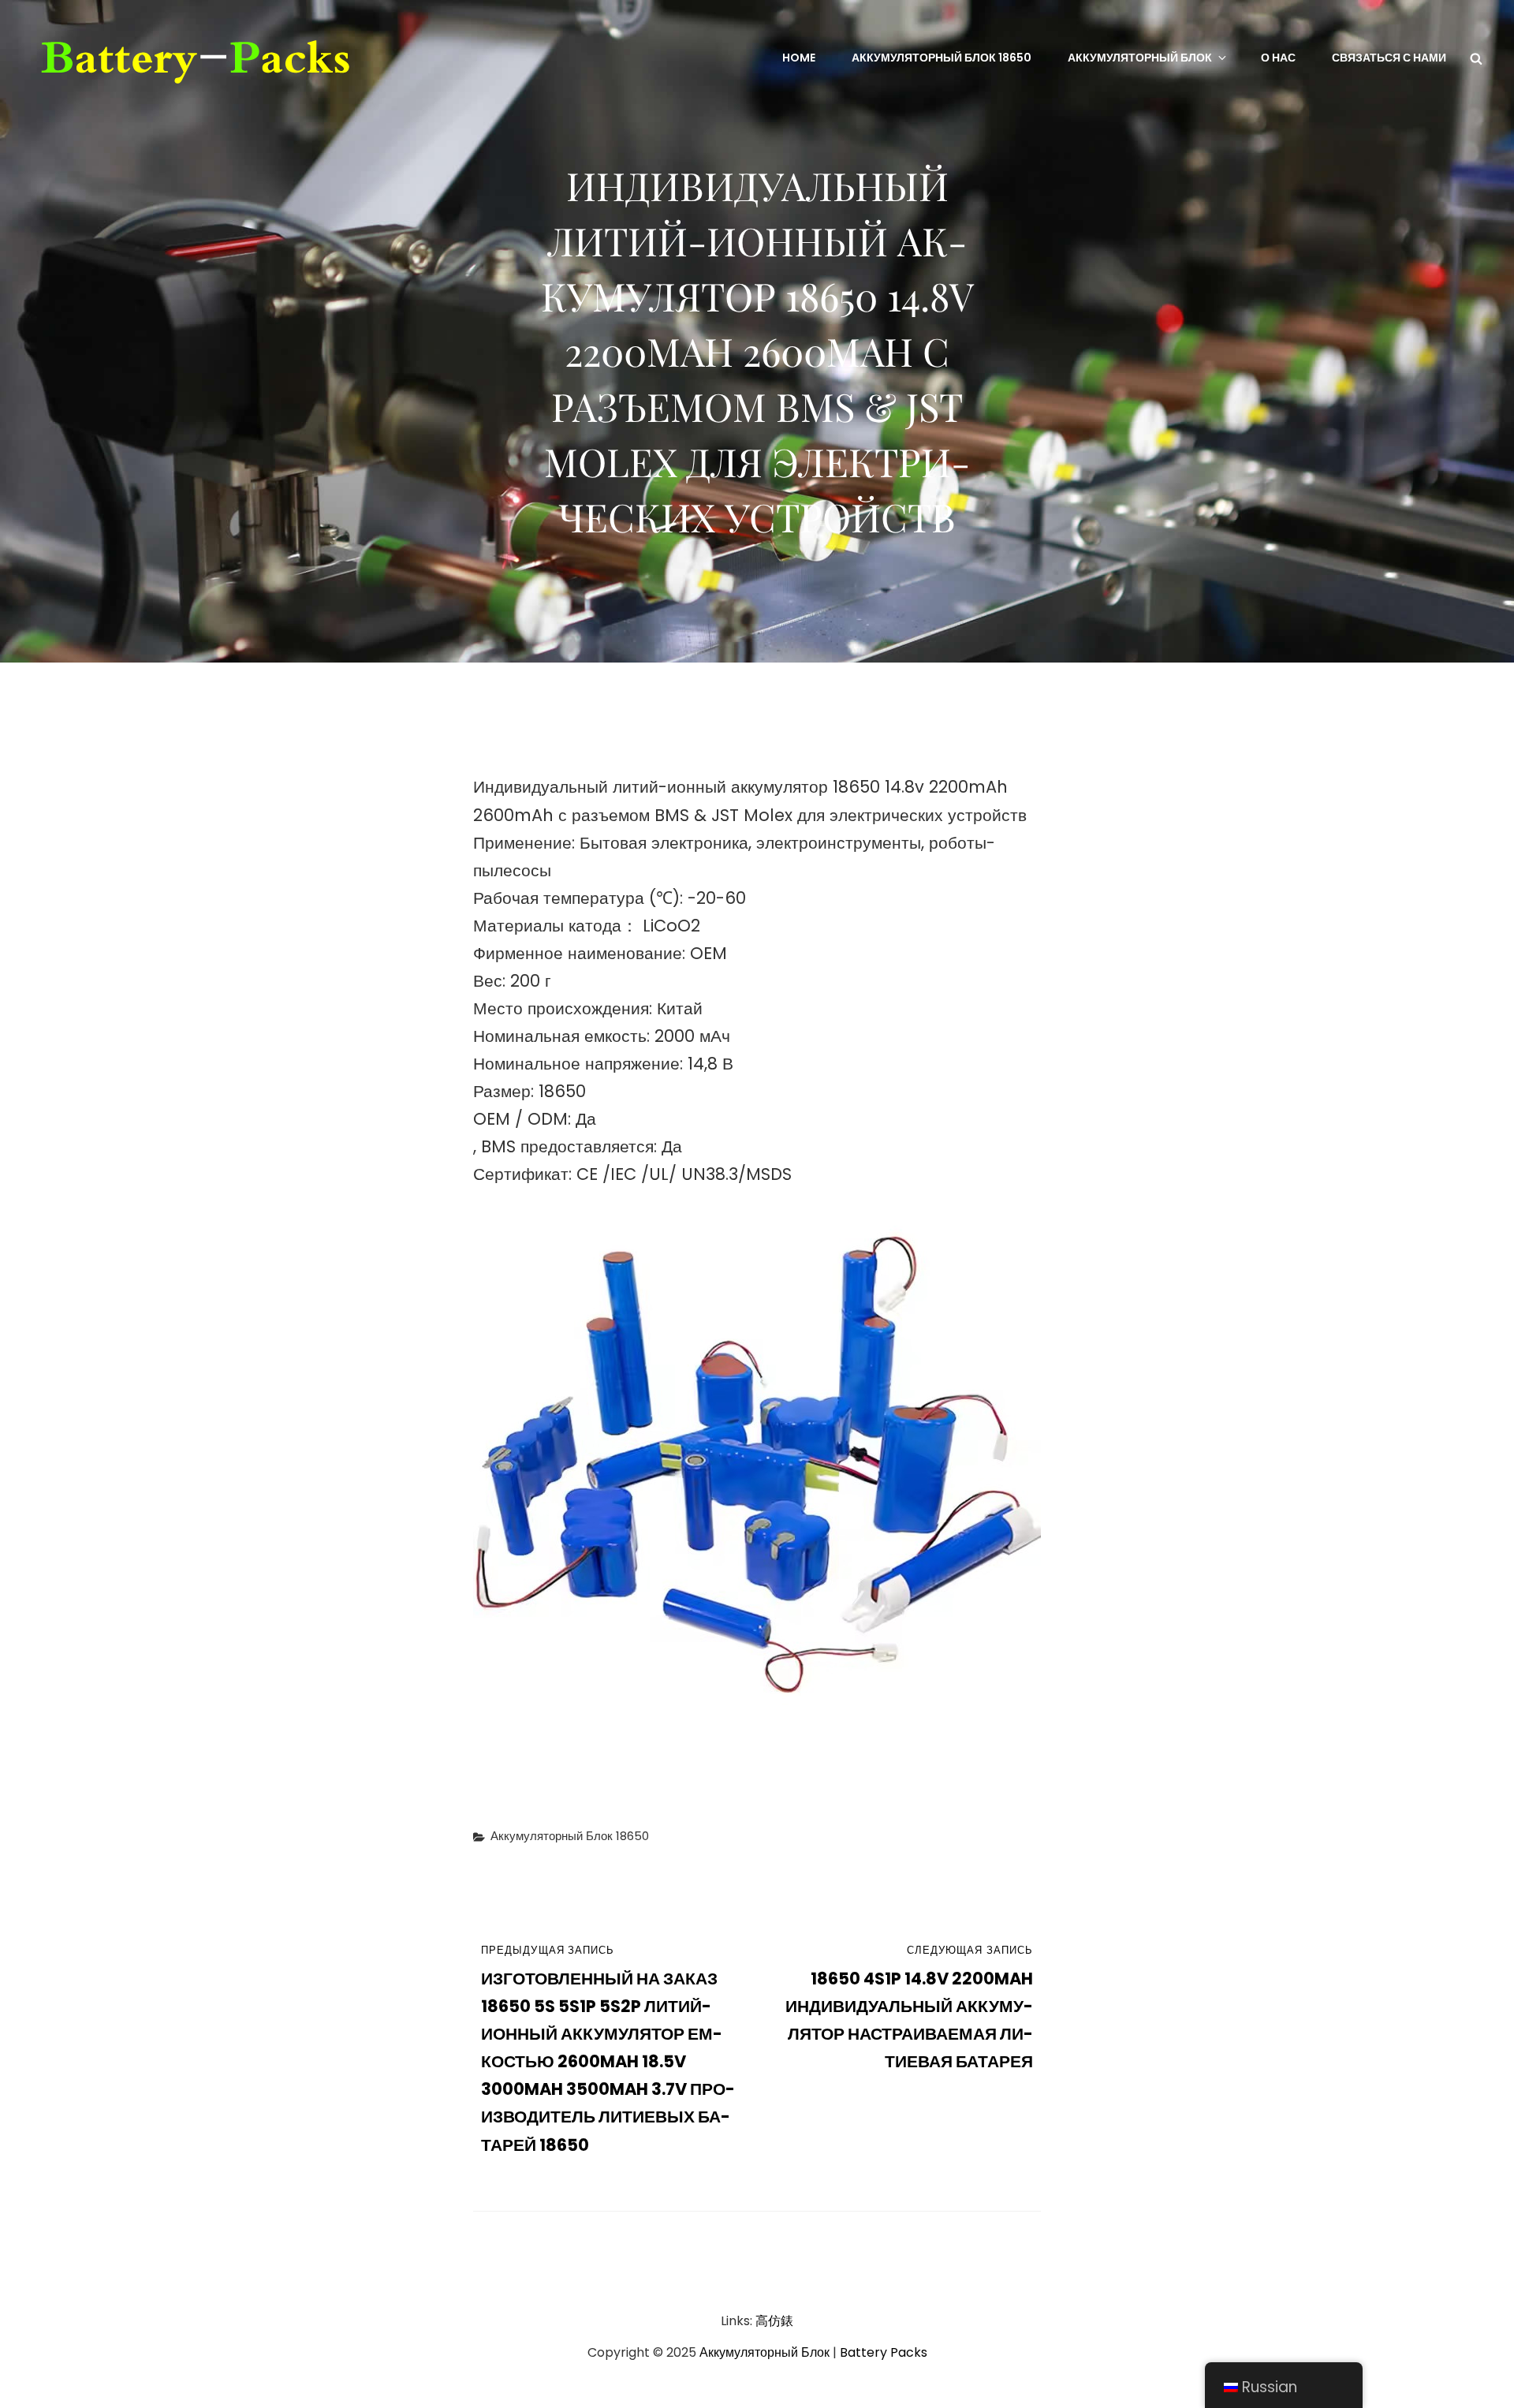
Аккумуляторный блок (1140, 58)
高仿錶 (774, 2321)
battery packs (884, 2352)
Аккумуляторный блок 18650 (942, 58)
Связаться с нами (1389, 58)
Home (799, 58)
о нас (1278, 58)
